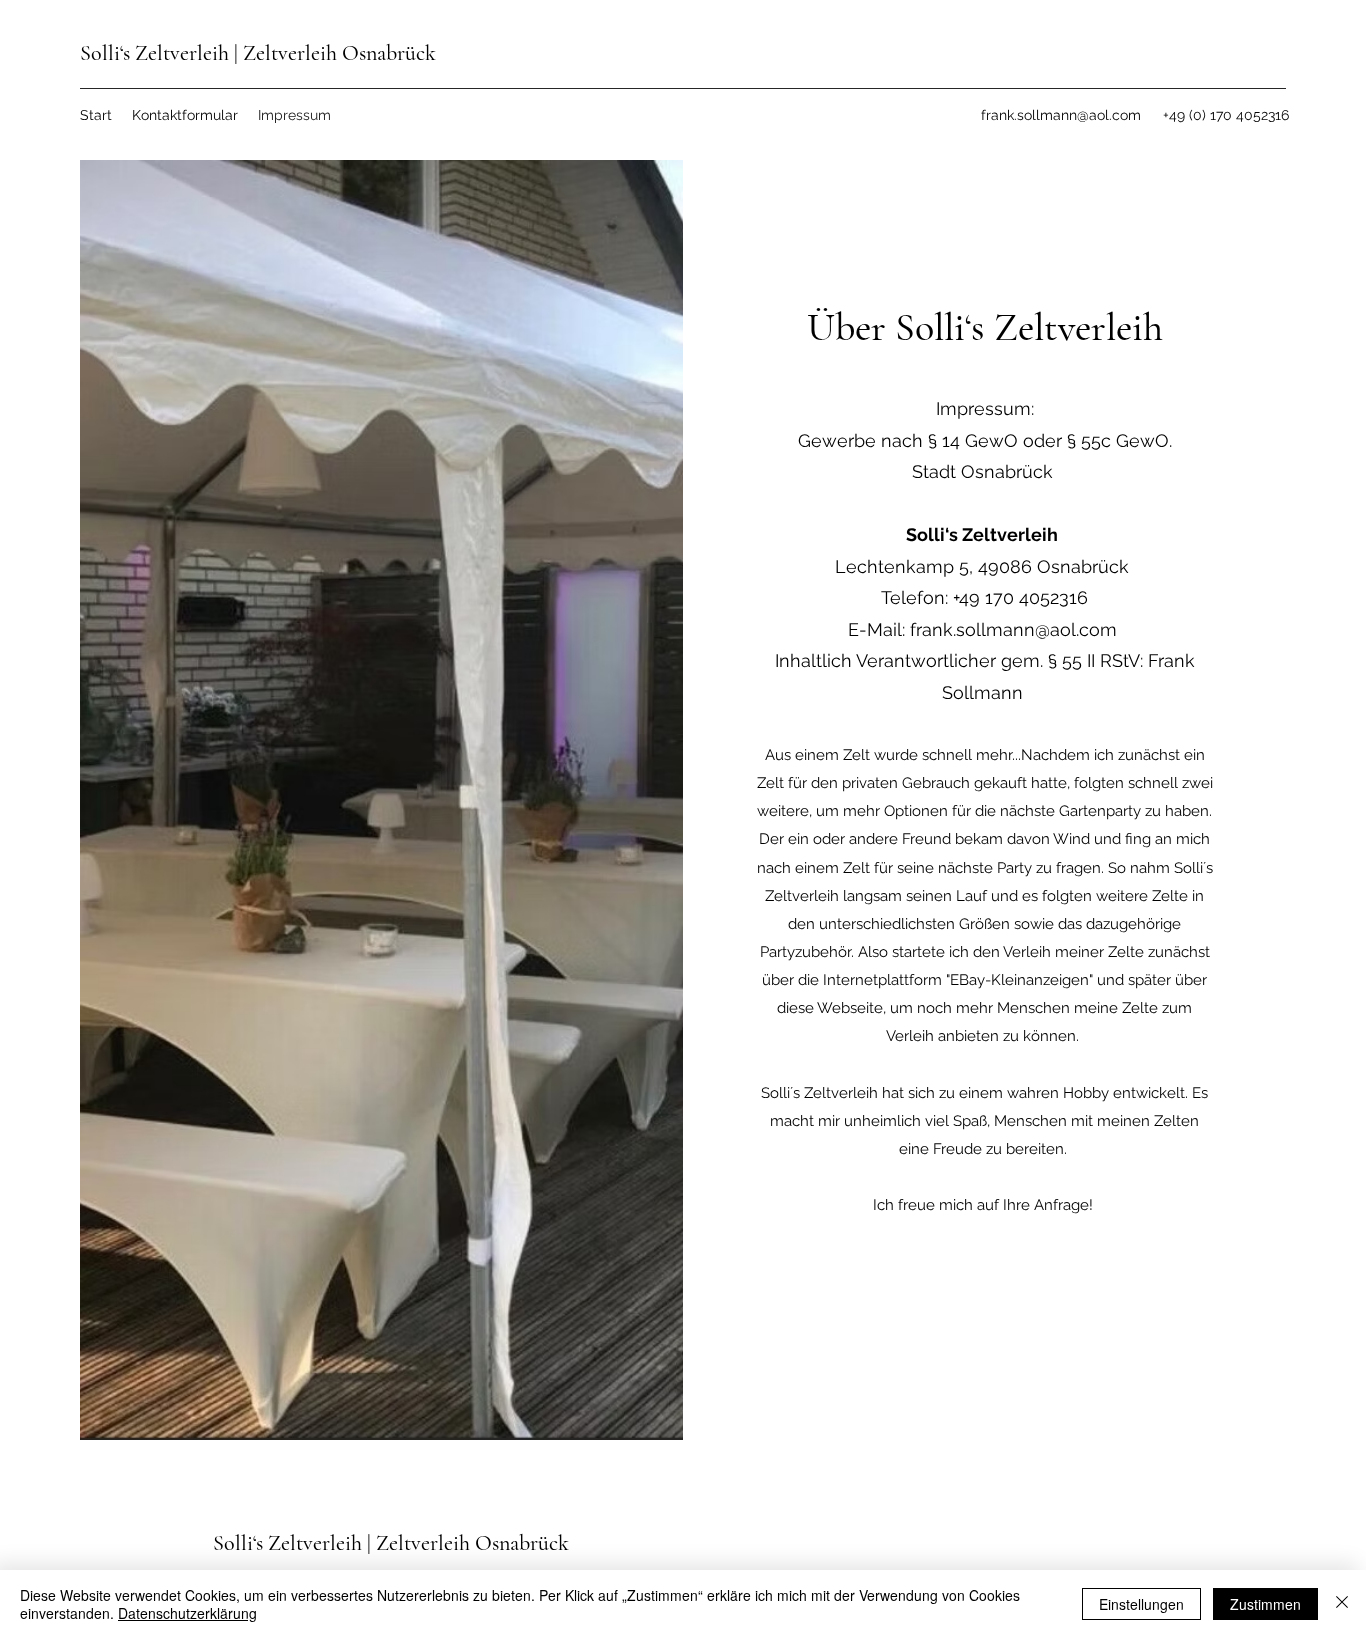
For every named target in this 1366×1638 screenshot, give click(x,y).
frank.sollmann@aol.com (1061, 115)
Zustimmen (1265, 1604)
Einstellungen (1141, 1604)
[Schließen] (1342, 1604)
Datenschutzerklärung (187, 1613)
